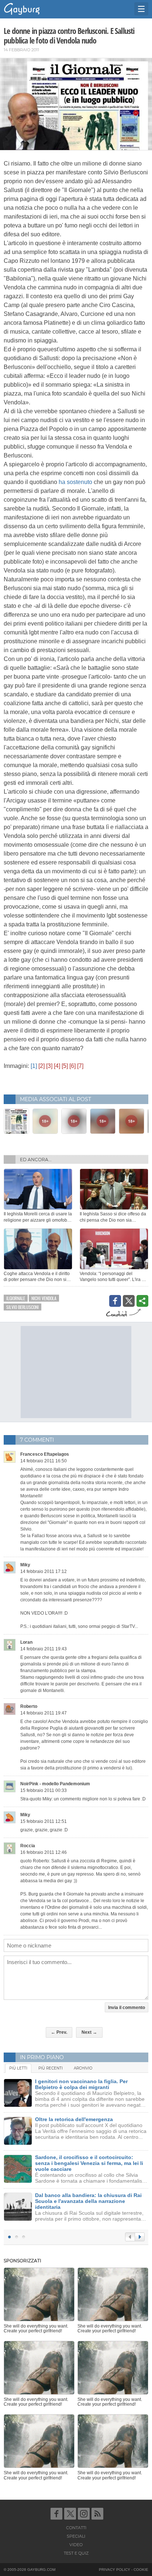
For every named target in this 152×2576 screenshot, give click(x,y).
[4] (57, 1066)
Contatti (76, 2528)
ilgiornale (16, 1298)
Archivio (83, 2068)
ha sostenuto (75, 482)
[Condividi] (142, 1301)
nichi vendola (44, 1298)
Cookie (141, 2570)
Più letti (18, 2068)
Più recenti (51, 2068)
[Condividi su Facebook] (115, 1301)
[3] (49, 1066)
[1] (34, 1066)
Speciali (76, 2536)
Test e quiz (76, 2553)
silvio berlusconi (23, 1307)
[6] (72, 1066)
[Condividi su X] (129, 1301)
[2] (42, 1066)
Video (76, 2545)
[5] (65, 1066)
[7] (80, 1066)
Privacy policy (115, 2570)
